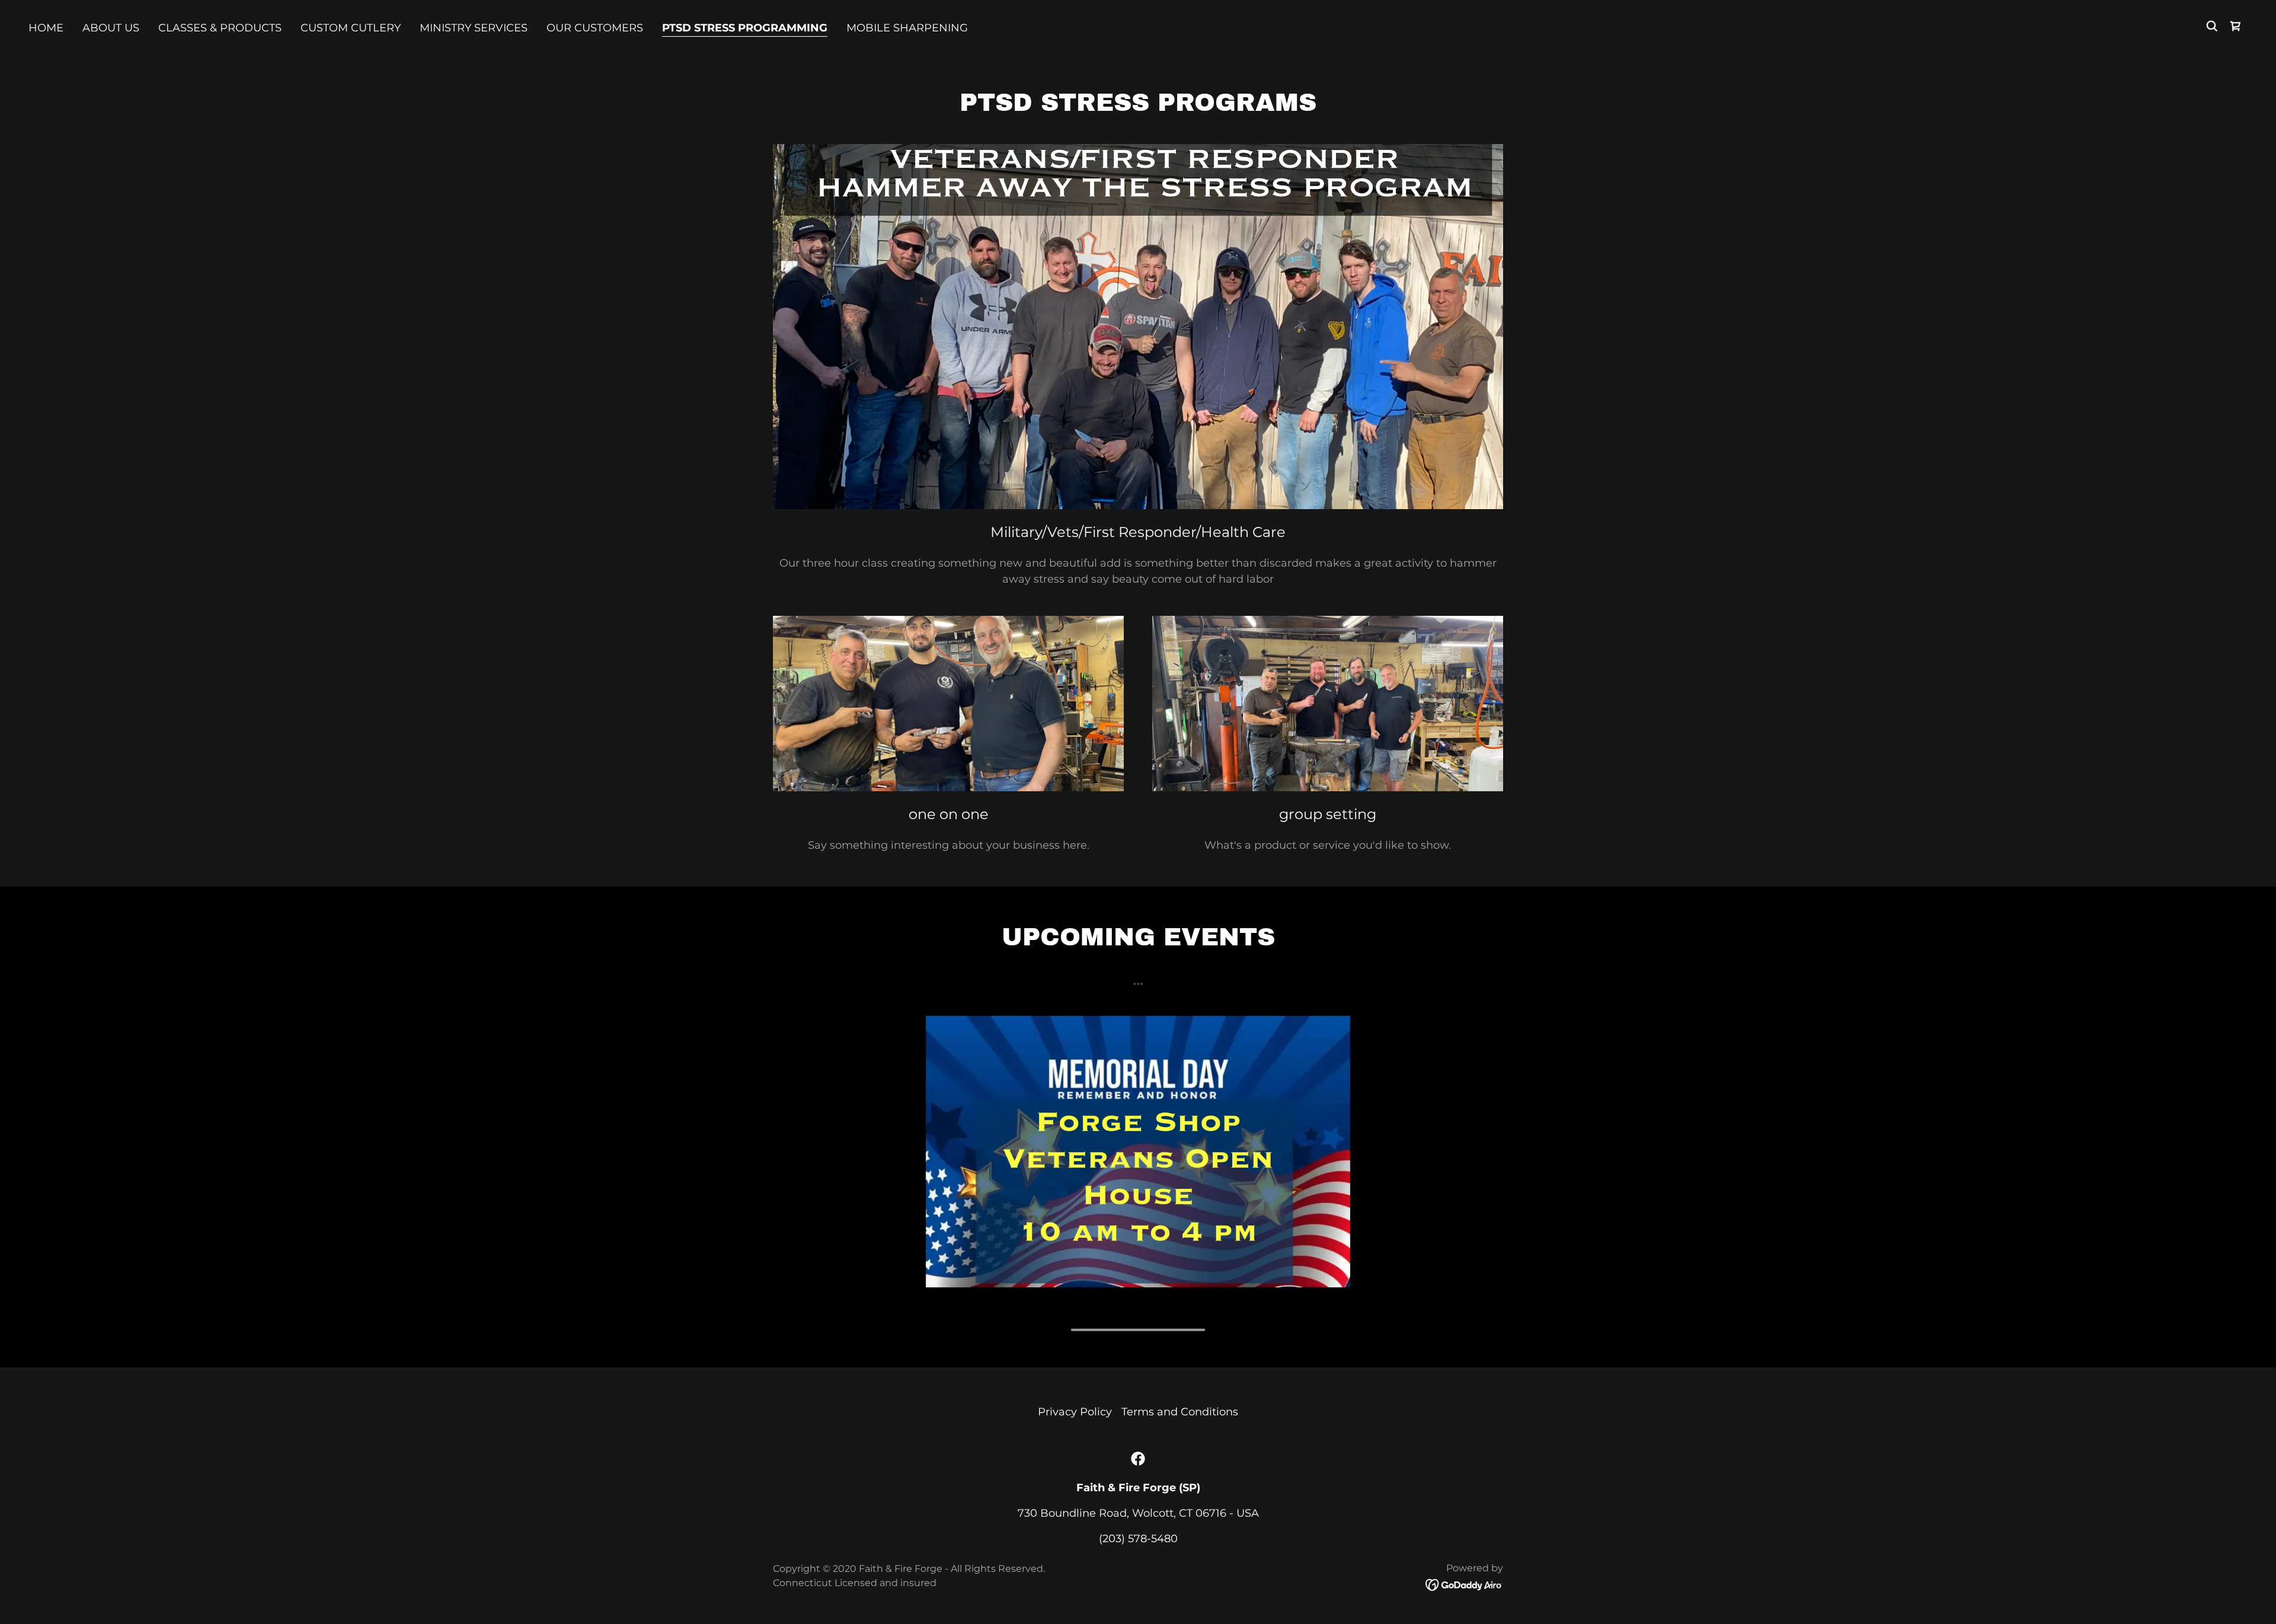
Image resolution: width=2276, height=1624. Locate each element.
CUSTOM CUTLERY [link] (351, 28)
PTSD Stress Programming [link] (745, 28)
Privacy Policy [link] (1075, 1412)
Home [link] (46, 28)
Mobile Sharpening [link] (907, 28)
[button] (2236, 26)
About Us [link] (111, 28)
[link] (1138, 1459)
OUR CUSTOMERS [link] (595, 28)
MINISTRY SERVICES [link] (474, 28)
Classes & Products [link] (220, 28)
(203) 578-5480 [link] (1138, 1539)
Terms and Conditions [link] (1180, 1412)
